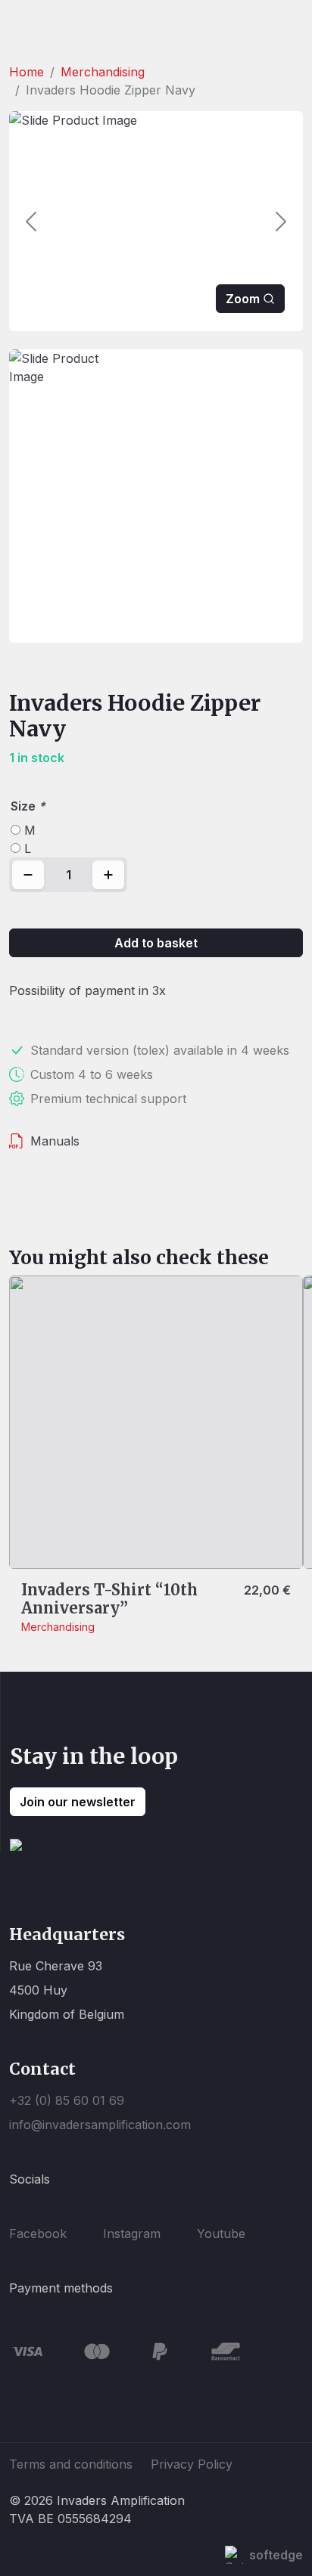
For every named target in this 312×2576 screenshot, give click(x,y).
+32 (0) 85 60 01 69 (67, 2100)
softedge (276, 2555)
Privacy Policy (192, 2464)
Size (28, 806)
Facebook (38, 2233)
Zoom (243, 299)
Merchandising (103, 72)
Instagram (132, 2233)
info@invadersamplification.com (100, 2125)
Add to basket (156, 943)
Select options (74, 1542)
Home (27, 72)
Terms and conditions (71, 2464)
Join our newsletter (78, 1802)
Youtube (221, 2233)
